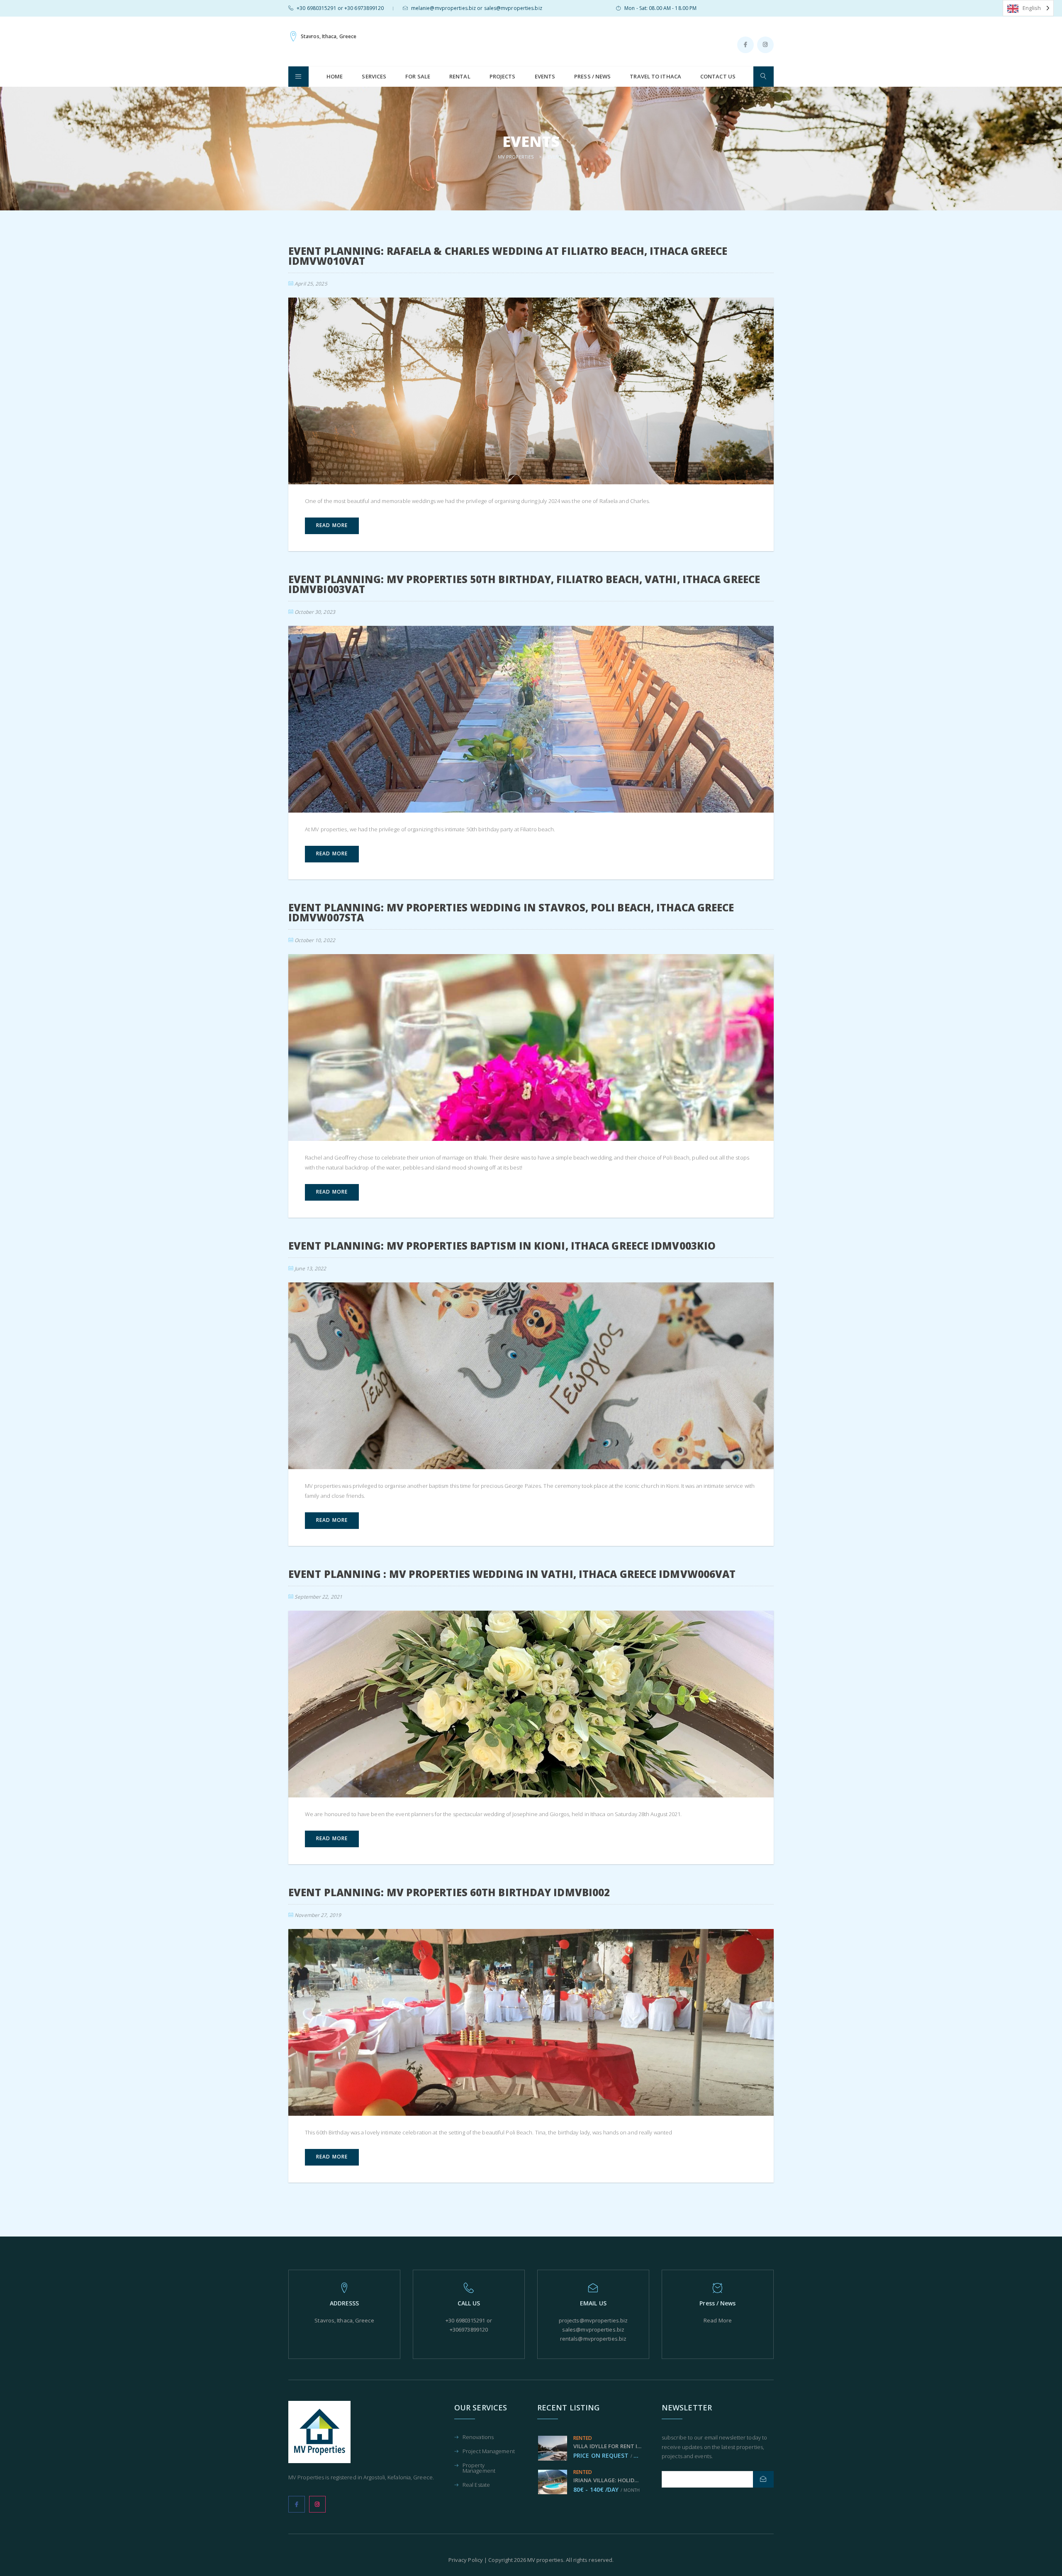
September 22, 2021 (318, 1597)
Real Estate (476, 2485)
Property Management (479, 2469)
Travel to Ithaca (655, 76)
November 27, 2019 (318, 1915)
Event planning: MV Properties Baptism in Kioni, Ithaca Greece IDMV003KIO (502, 1246)
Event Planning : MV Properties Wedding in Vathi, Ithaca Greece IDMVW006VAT (512, 1574)
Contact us (718, 76)
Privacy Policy (466, 2560)
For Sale (418, 76)
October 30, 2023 (315, 612)
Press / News (592, 76)
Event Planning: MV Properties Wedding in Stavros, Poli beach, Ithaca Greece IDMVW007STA (511, 912)
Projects (503, 76)
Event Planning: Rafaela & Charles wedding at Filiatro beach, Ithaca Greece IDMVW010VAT (508, 256)
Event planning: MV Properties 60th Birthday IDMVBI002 (449, 1892)
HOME (335, 76)
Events (545, 76)
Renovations (478, 2438)
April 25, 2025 (311, 284)
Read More (718, 2320)
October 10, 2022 (315, 940)
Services (374, 76)
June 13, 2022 (310, 1268)
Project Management (489, 2452)
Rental (460, 76)
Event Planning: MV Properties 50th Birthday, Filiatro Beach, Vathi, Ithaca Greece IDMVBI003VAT (524, 584)
